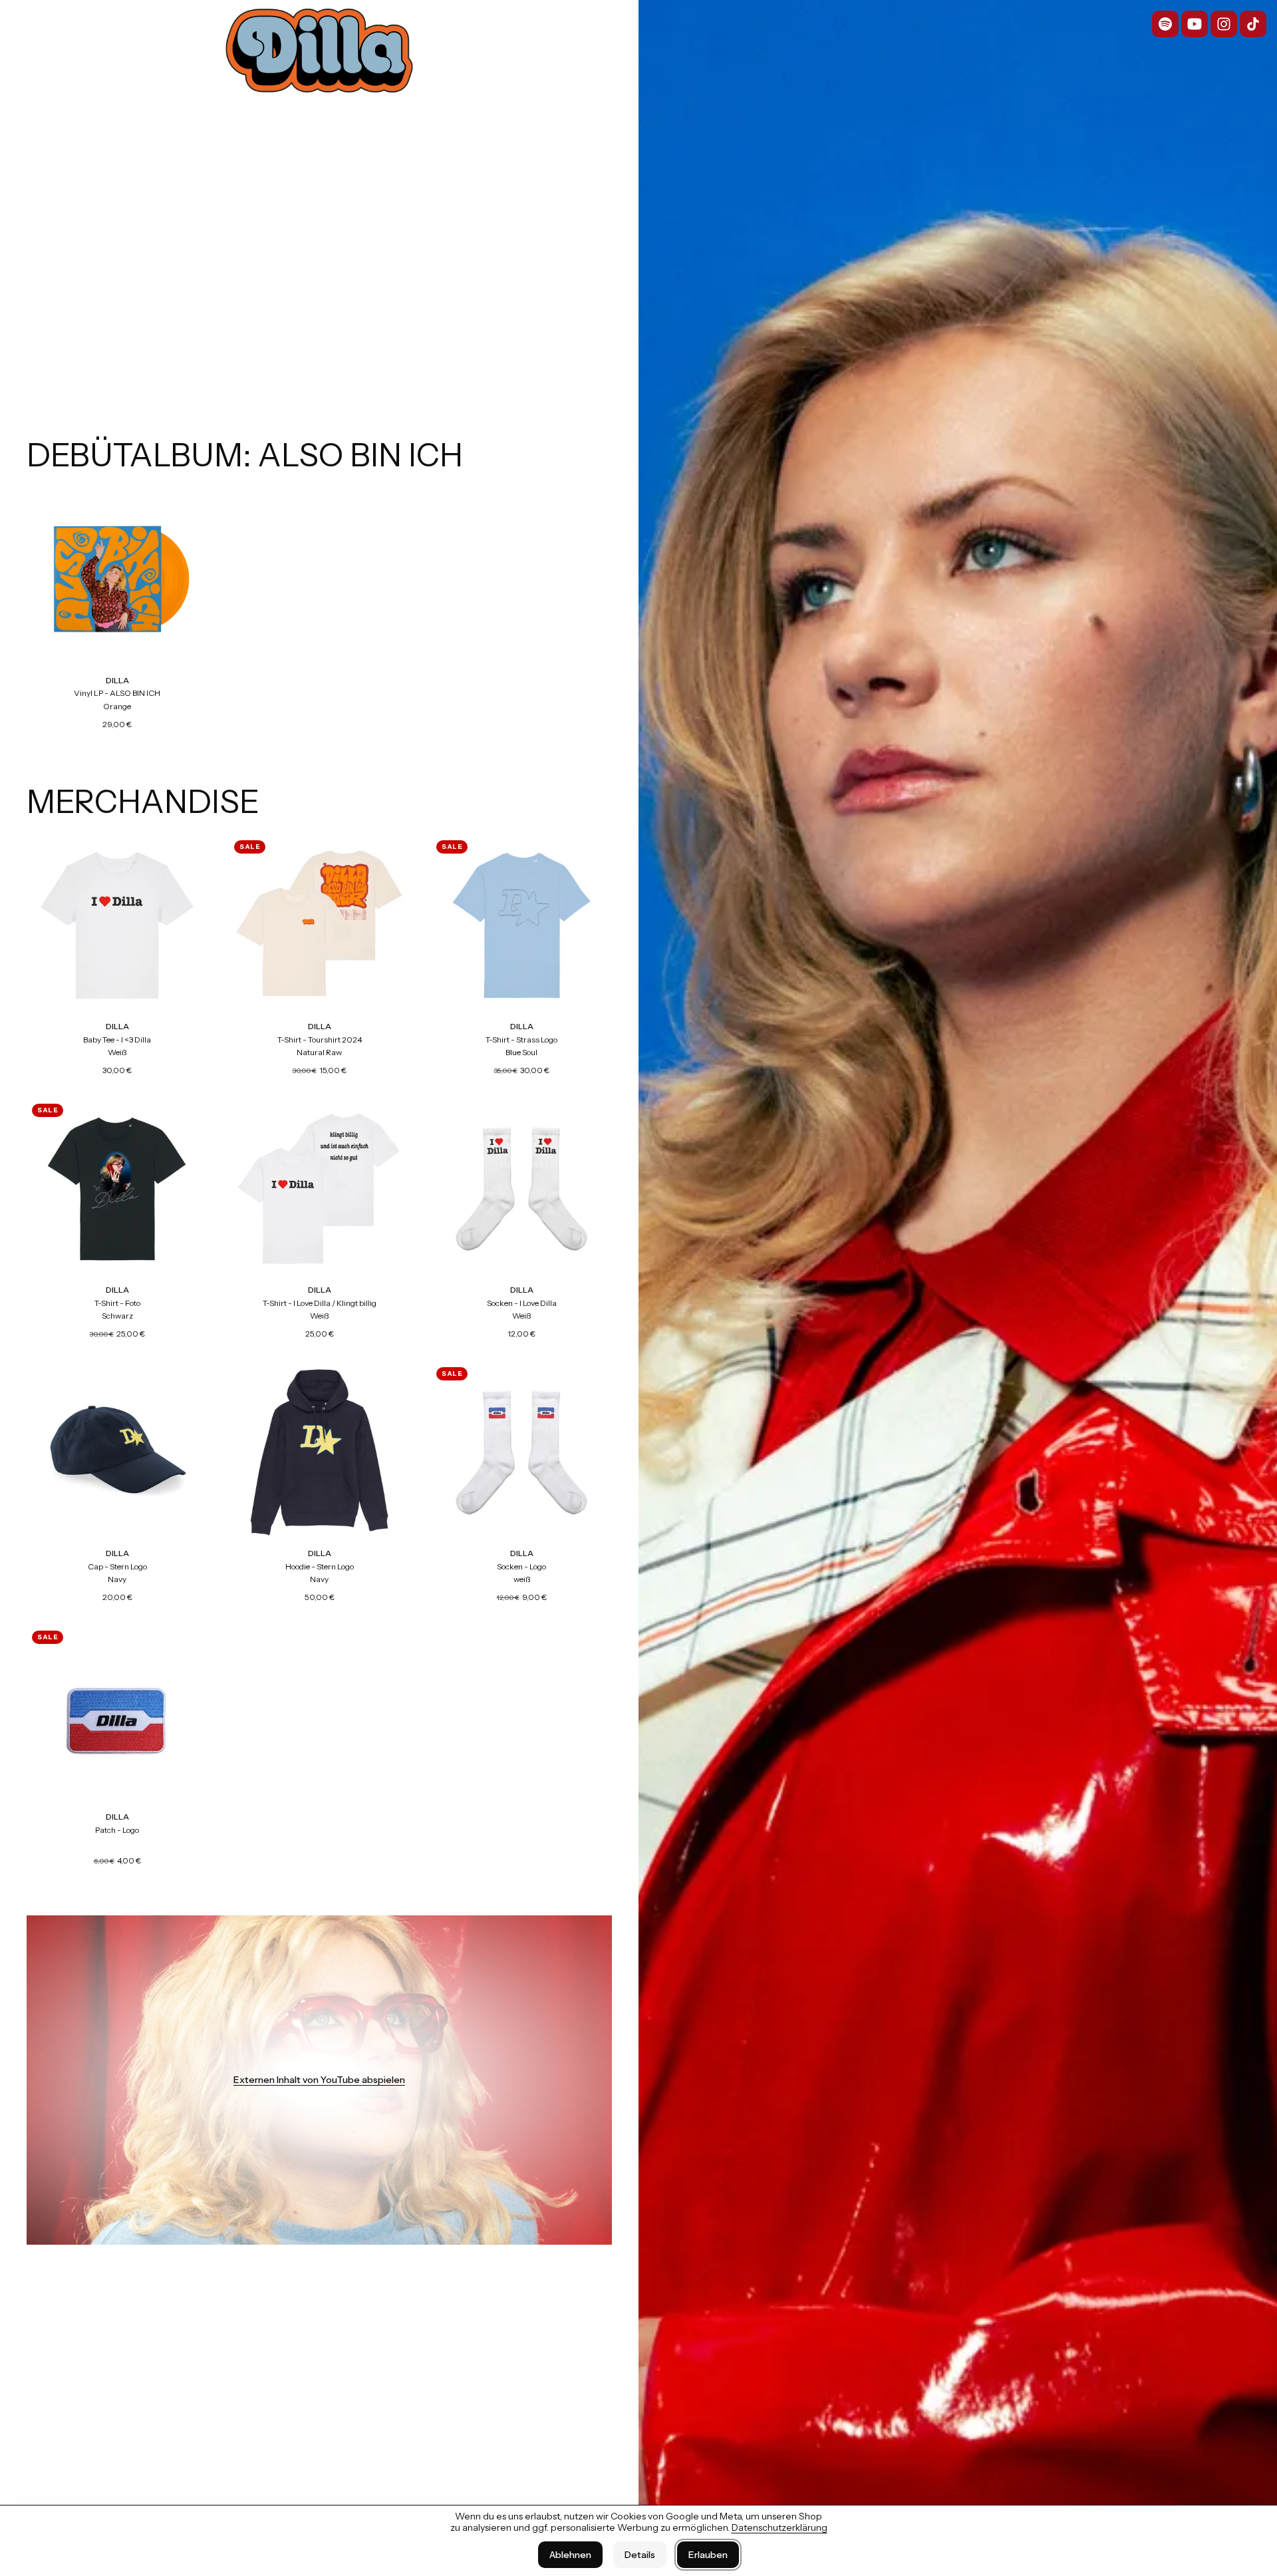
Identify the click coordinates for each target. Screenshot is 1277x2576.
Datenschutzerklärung (780, 2527)
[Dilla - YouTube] (1195, 24)
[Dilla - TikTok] (1253, 24)
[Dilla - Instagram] (1224, 24)
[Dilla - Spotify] (1165, 24)
